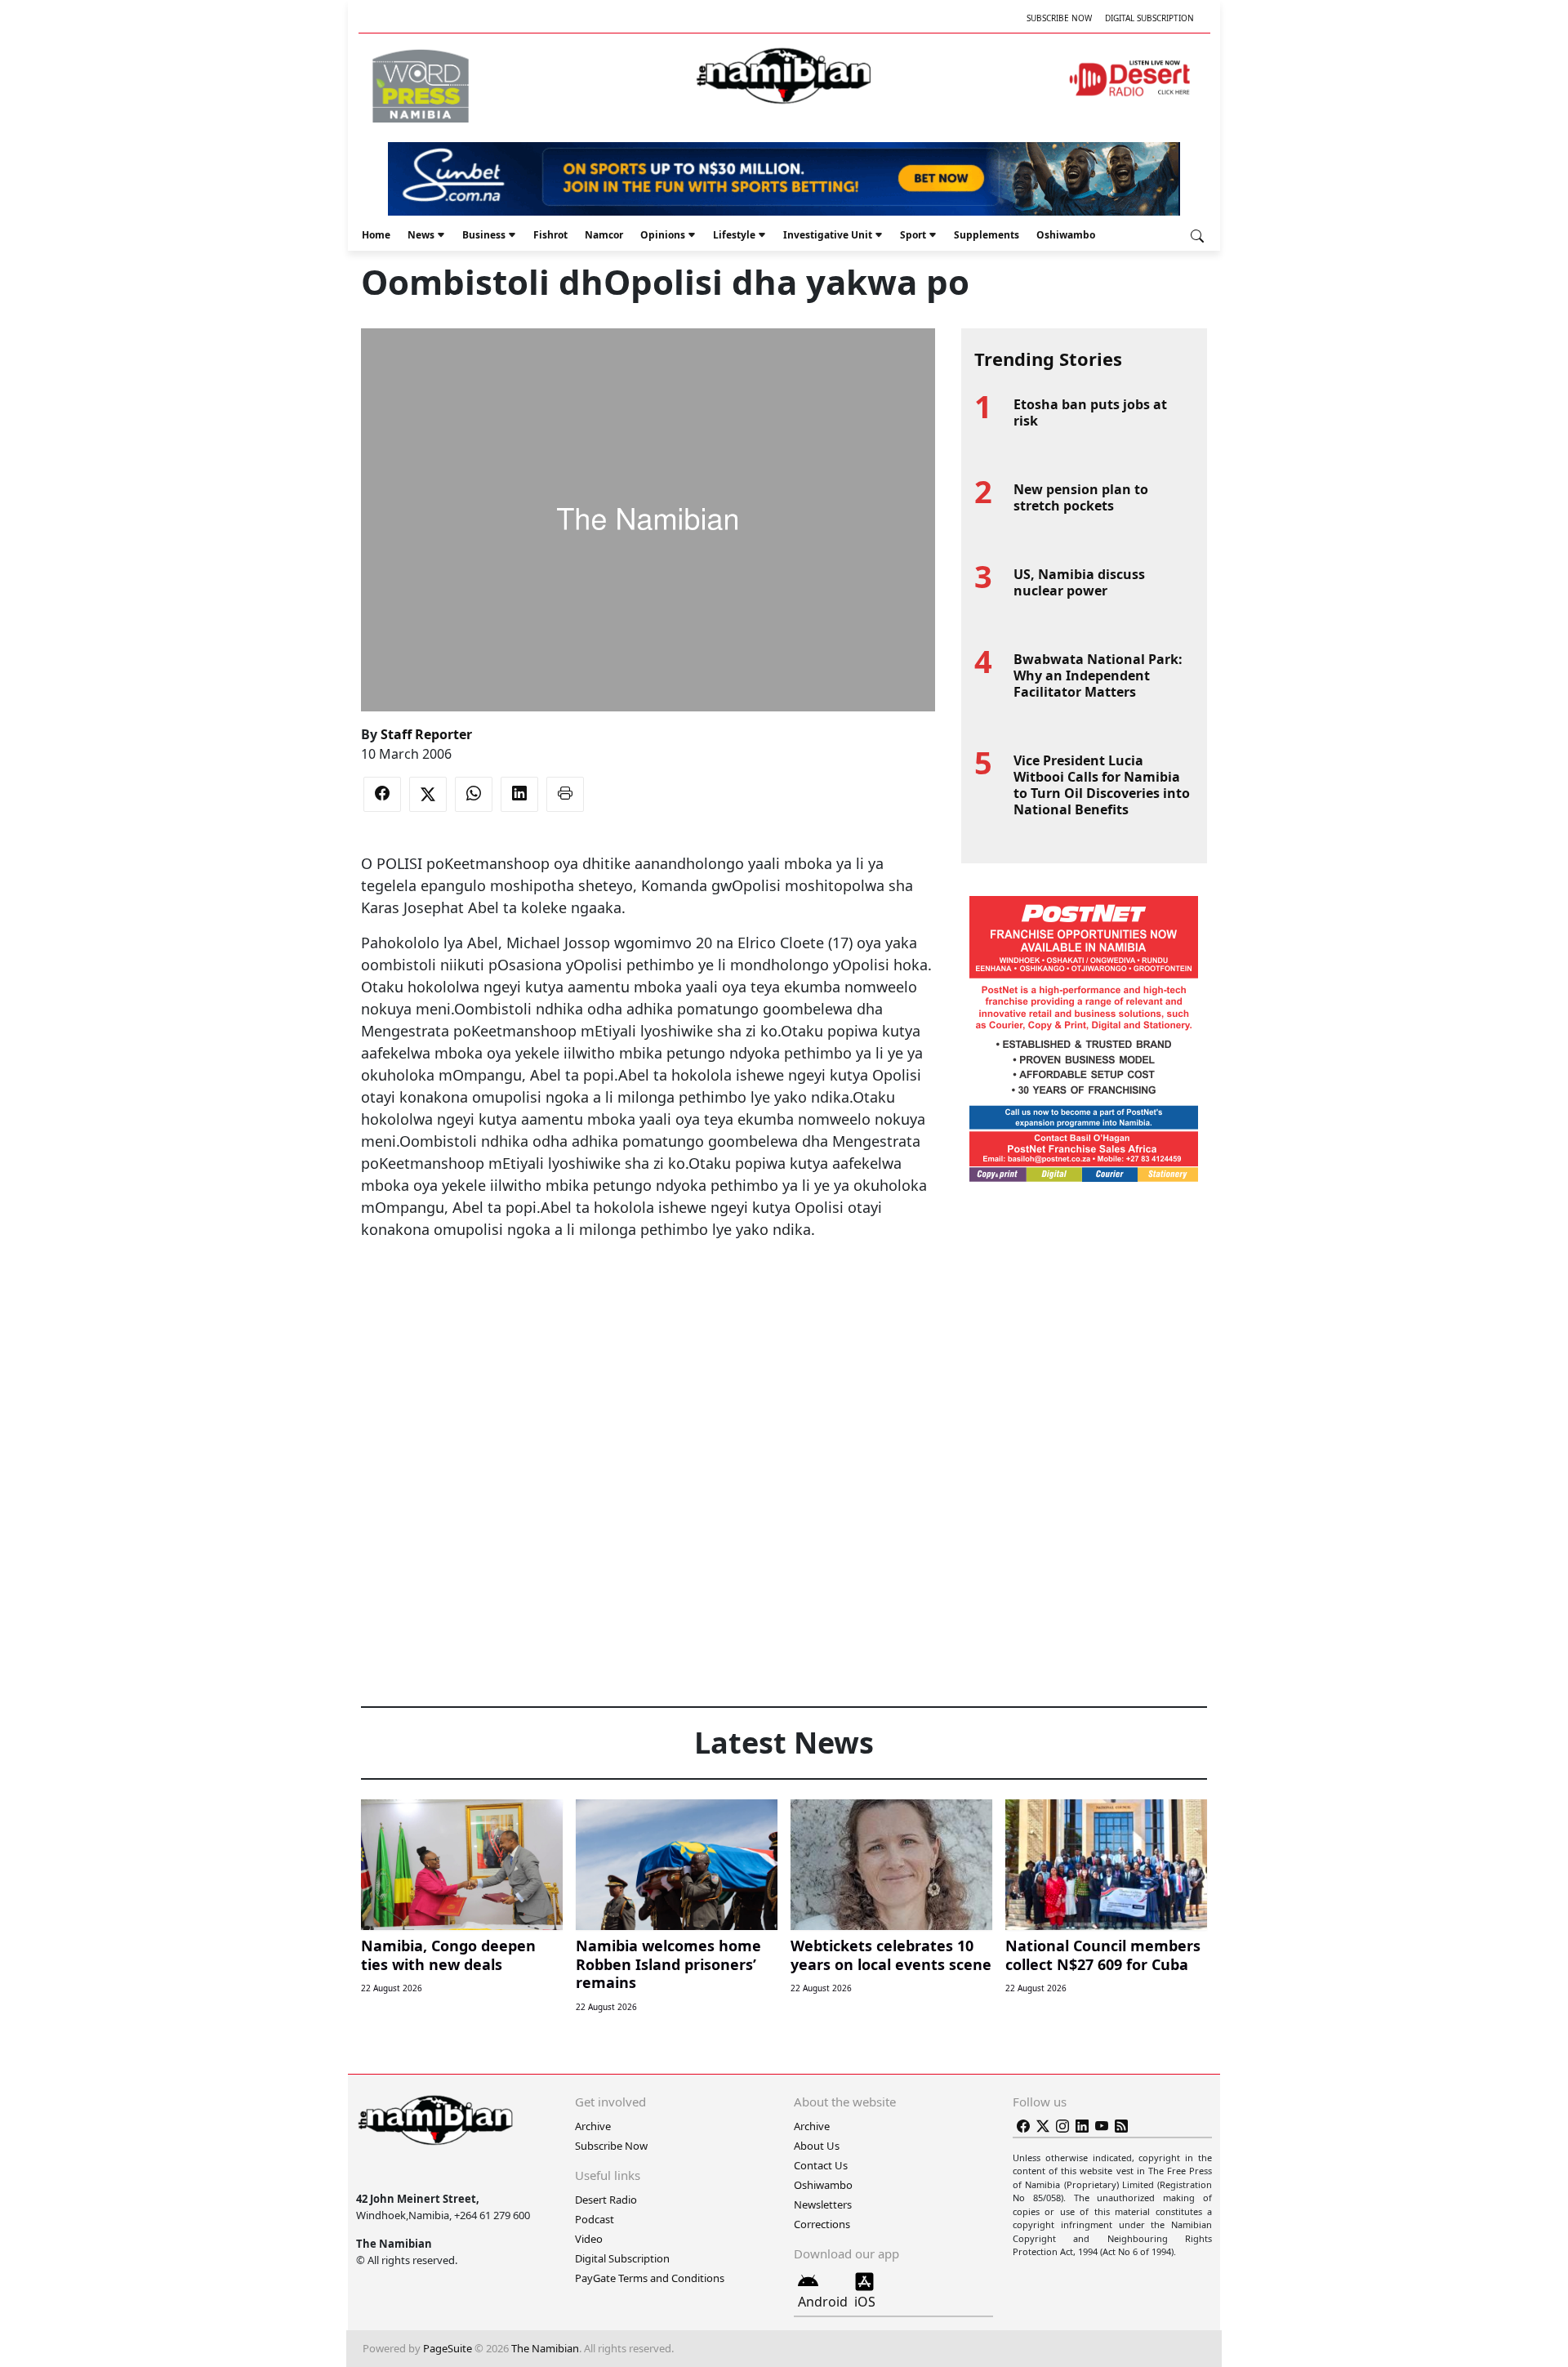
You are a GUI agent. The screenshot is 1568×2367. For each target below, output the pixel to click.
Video (589, 2239)
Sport (913, 235)
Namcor (604, 235)
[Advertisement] (648, 1290)
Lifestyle (734, 235)
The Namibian (545, 2348)
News (421, 235)
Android (823, 2302)
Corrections (822, 2224)
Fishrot (550, 235)
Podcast (595, 2219)
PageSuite (448, 2348)
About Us (817, 2146)
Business (484, 235)
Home (376, 235)
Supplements (987, 235)
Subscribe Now (1059, 18)
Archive (593, 2126)
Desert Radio (606, 2200)
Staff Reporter (426, 734)
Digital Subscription (1149, 18)
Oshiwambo (1066, 235)
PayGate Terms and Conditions (650, 2278)
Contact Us (821, 2165)
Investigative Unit (828, 235)
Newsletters (823, 2204)
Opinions (663, 235)
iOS (865, 2302)
